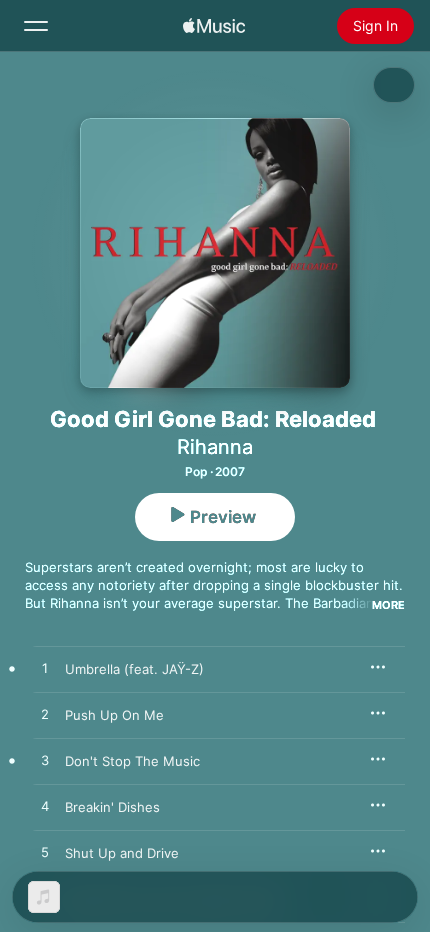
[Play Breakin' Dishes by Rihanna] (45, 807)
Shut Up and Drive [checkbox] (122, 853)
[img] (214, 26)
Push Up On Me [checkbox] (114, 715)
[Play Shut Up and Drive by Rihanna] (45, 853)
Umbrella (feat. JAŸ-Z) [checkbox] (134, 669)
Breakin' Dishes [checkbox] (112, 807)
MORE (388, 605)
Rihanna (215, 447)
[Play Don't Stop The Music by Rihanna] (45, 761)
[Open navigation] (36, 26)
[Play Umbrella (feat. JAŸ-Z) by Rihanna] (45, 669)
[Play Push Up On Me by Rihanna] (45, 715)
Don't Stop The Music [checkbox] (132, 761)
